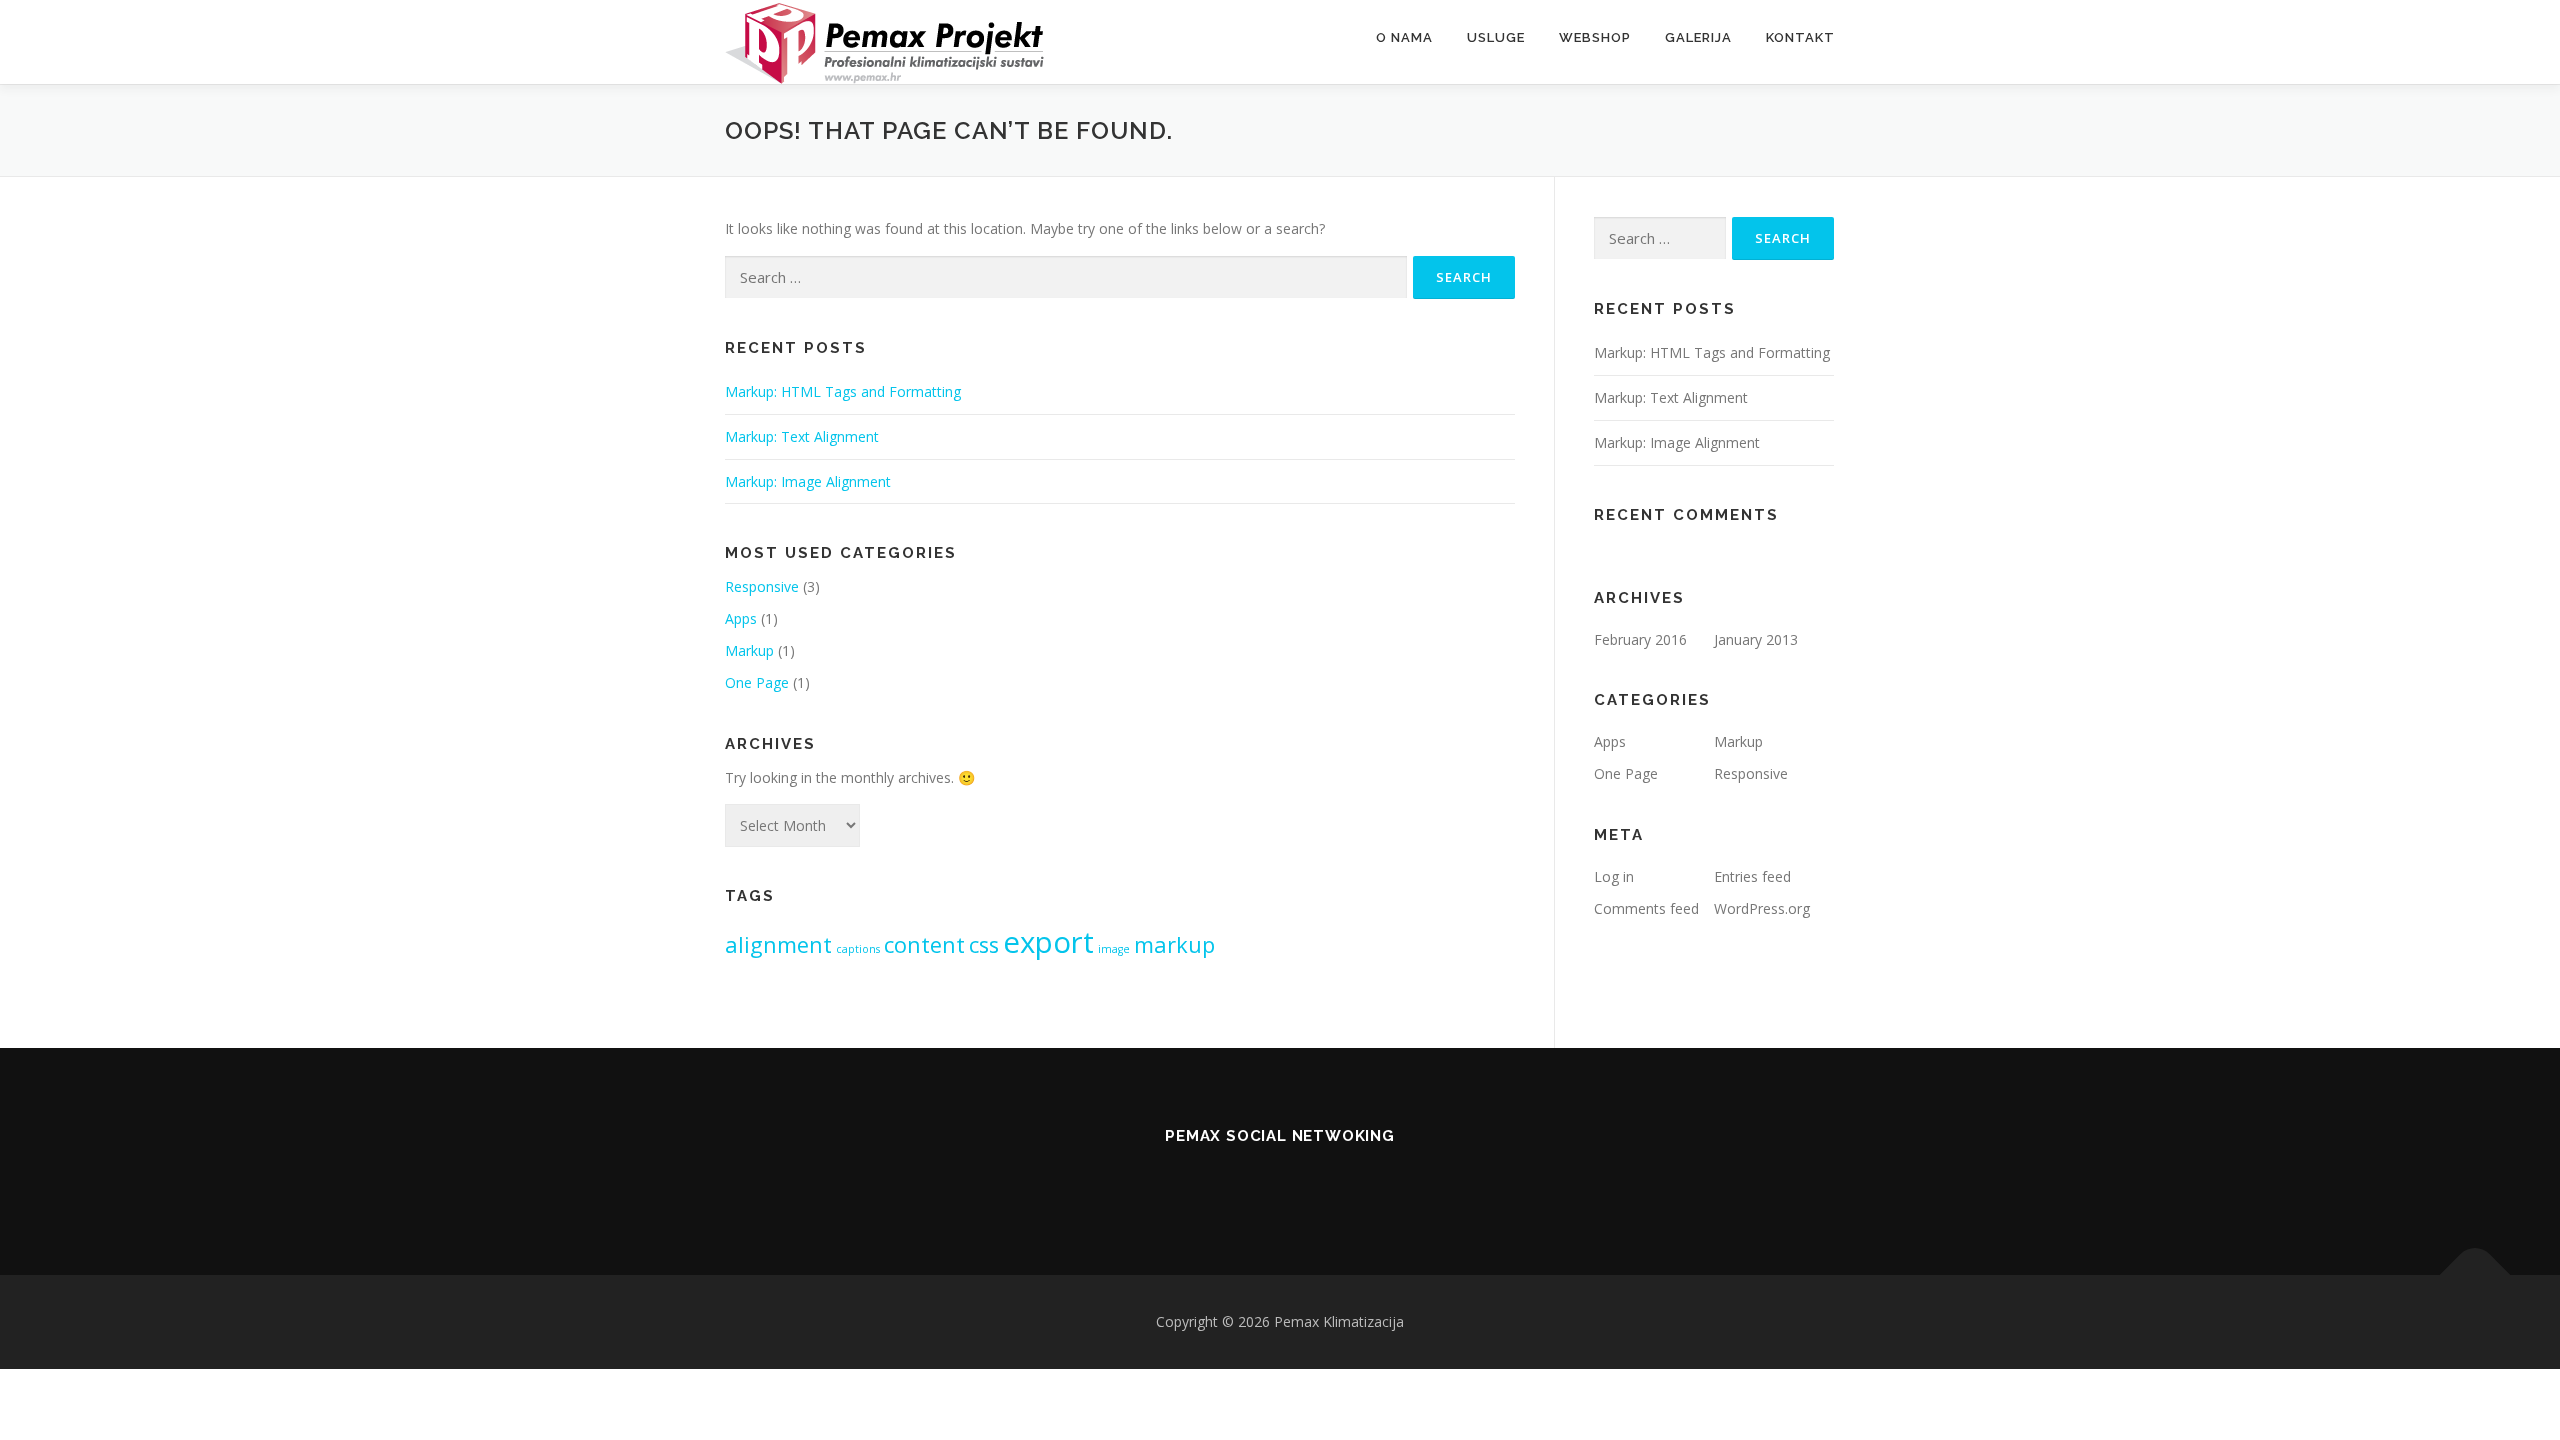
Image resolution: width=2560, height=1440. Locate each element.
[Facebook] (1336, 1180)
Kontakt (1800, 37)
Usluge (1496, 37)
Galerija (1698, 37)
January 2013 (1756, 639)
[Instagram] (1280, 1180)
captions (858, 949)
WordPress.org (1762, 908)
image (1114, 949)
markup (1174, 944)
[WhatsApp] (1224, 1180)
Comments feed (1646, 908)
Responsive (762, 586)
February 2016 (1640, 639)
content (924, 944)
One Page (757, 682)
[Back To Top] (2475, 1274)
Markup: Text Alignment (802, 436)
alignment (778, 944)
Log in (1614, 876)
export (1048, 942)
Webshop (1595, 37)
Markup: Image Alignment (808, 481)
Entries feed (1752, 876)
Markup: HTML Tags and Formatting (843, 391)
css (984, 944)
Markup (749, 650)
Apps (741, 618)
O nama (1404, 37)
